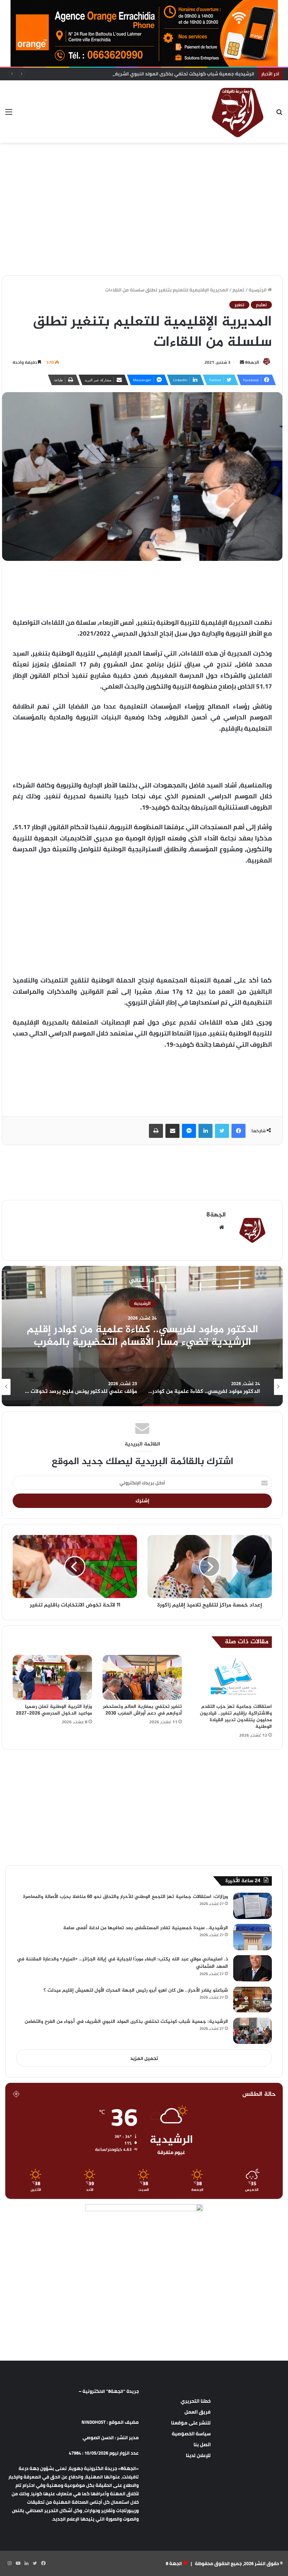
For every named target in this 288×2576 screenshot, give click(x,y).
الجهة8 (252, 362)
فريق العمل (198, 2412)
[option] (142, 1336)
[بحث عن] (279, 114)
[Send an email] (242, 362)
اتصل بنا (202, 2444)
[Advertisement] (144, 166)
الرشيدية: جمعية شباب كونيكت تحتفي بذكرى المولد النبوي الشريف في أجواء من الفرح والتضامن (154, 74)
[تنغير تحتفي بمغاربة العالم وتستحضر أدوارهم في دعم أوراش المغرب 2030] (142, 1677)
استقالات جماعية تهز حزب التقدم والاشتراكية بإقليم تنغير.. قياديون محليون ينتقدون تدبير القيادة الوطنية (236, 1717)
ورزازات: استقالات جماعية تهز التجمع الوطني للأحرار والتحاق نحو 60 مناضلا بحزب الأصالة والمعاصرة (126, 1897)
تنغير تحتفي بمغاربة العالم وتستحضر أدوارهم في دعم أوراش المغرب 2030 (142, 1710)
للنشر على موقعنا (191, 2423)
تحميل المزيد (144, 2058)
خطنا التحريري (196, 2401)
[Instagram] (9, 2563)
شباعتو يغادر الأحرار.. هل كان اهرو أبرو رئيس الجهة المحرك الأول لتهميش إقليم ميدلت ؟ (136, 1990)
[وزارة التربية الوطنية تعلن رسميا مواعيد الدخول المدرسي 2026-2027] (52, 1677)
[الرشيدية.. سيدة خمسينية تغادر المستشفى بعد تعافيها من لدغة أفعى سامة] (253, 1937)
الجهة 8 (174, 2563)
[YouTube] (18, 2563)
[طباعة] (156, 1131)
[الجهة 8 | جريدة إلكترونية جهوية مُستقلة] (238, 112)
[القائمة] (9, 114)
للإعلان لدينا (198, 2455)
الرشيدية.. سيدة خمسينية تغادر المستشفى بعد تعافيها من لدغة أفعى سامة (146, 1928)
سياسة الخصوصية (191, 2434)
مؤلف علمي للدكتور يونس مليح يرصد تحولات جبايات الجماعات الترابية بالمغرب (142, 1336)
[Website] (222, 1227)
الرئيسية (258, 290)
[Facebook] (238, 1131)
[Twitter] (222, 1131)
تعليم (238, 290)
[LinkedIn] (205, 1131)
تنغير (239, 305)
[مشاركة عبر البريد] (172, 1131)
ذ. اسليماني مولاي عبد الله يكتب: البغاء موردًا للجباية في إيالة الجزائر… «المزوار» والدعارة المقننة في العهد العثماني (122, 1963)
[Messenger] (189, 1131)
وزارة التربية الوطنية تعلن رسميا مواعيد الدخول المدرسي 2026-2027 (54, 1710)
